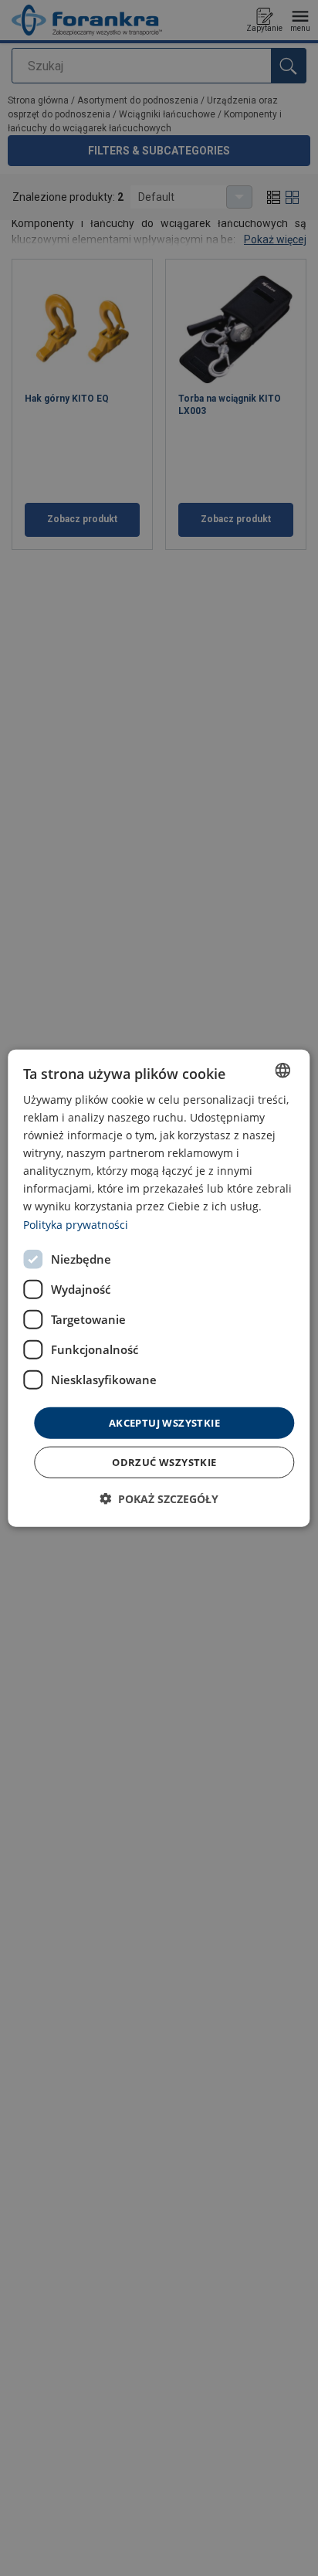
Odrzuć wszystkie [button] (164, 1462)
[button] (159, 1499)
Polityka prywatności (76, 1224)
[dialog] (159, 1288)
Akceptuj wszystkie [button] (164, 1422)
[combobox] (283, 1070)
